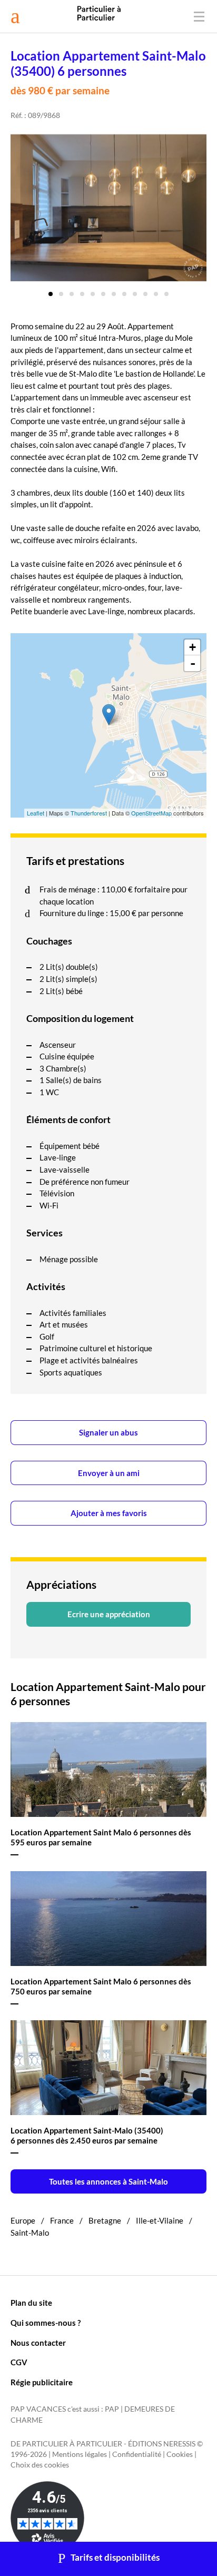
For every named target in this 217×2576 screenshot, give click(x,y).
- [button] (193, 663)
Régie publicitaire (42, 2382)
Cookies (180, 2454)
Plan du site (31, 2303)
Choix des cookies (40, 2465)
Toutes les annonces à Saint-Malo (108, 2181)
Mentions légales (80, 2454)
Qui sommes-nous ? (46, 2323)
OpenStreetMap (151, 813)
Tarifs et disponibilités (115, 2558)
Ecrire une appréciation (109, 1614)
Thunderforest (89, 813)
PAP (112, 2409)
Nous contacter (38, 2343)
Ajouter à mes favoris (109, 1513)
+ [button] (193, 647)
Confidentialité (137, 2454)
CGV (19, 2362)
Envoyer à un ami (109, 1473)
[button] (51, 290)
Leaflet (36, 813)
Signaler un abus (108, 1432)
